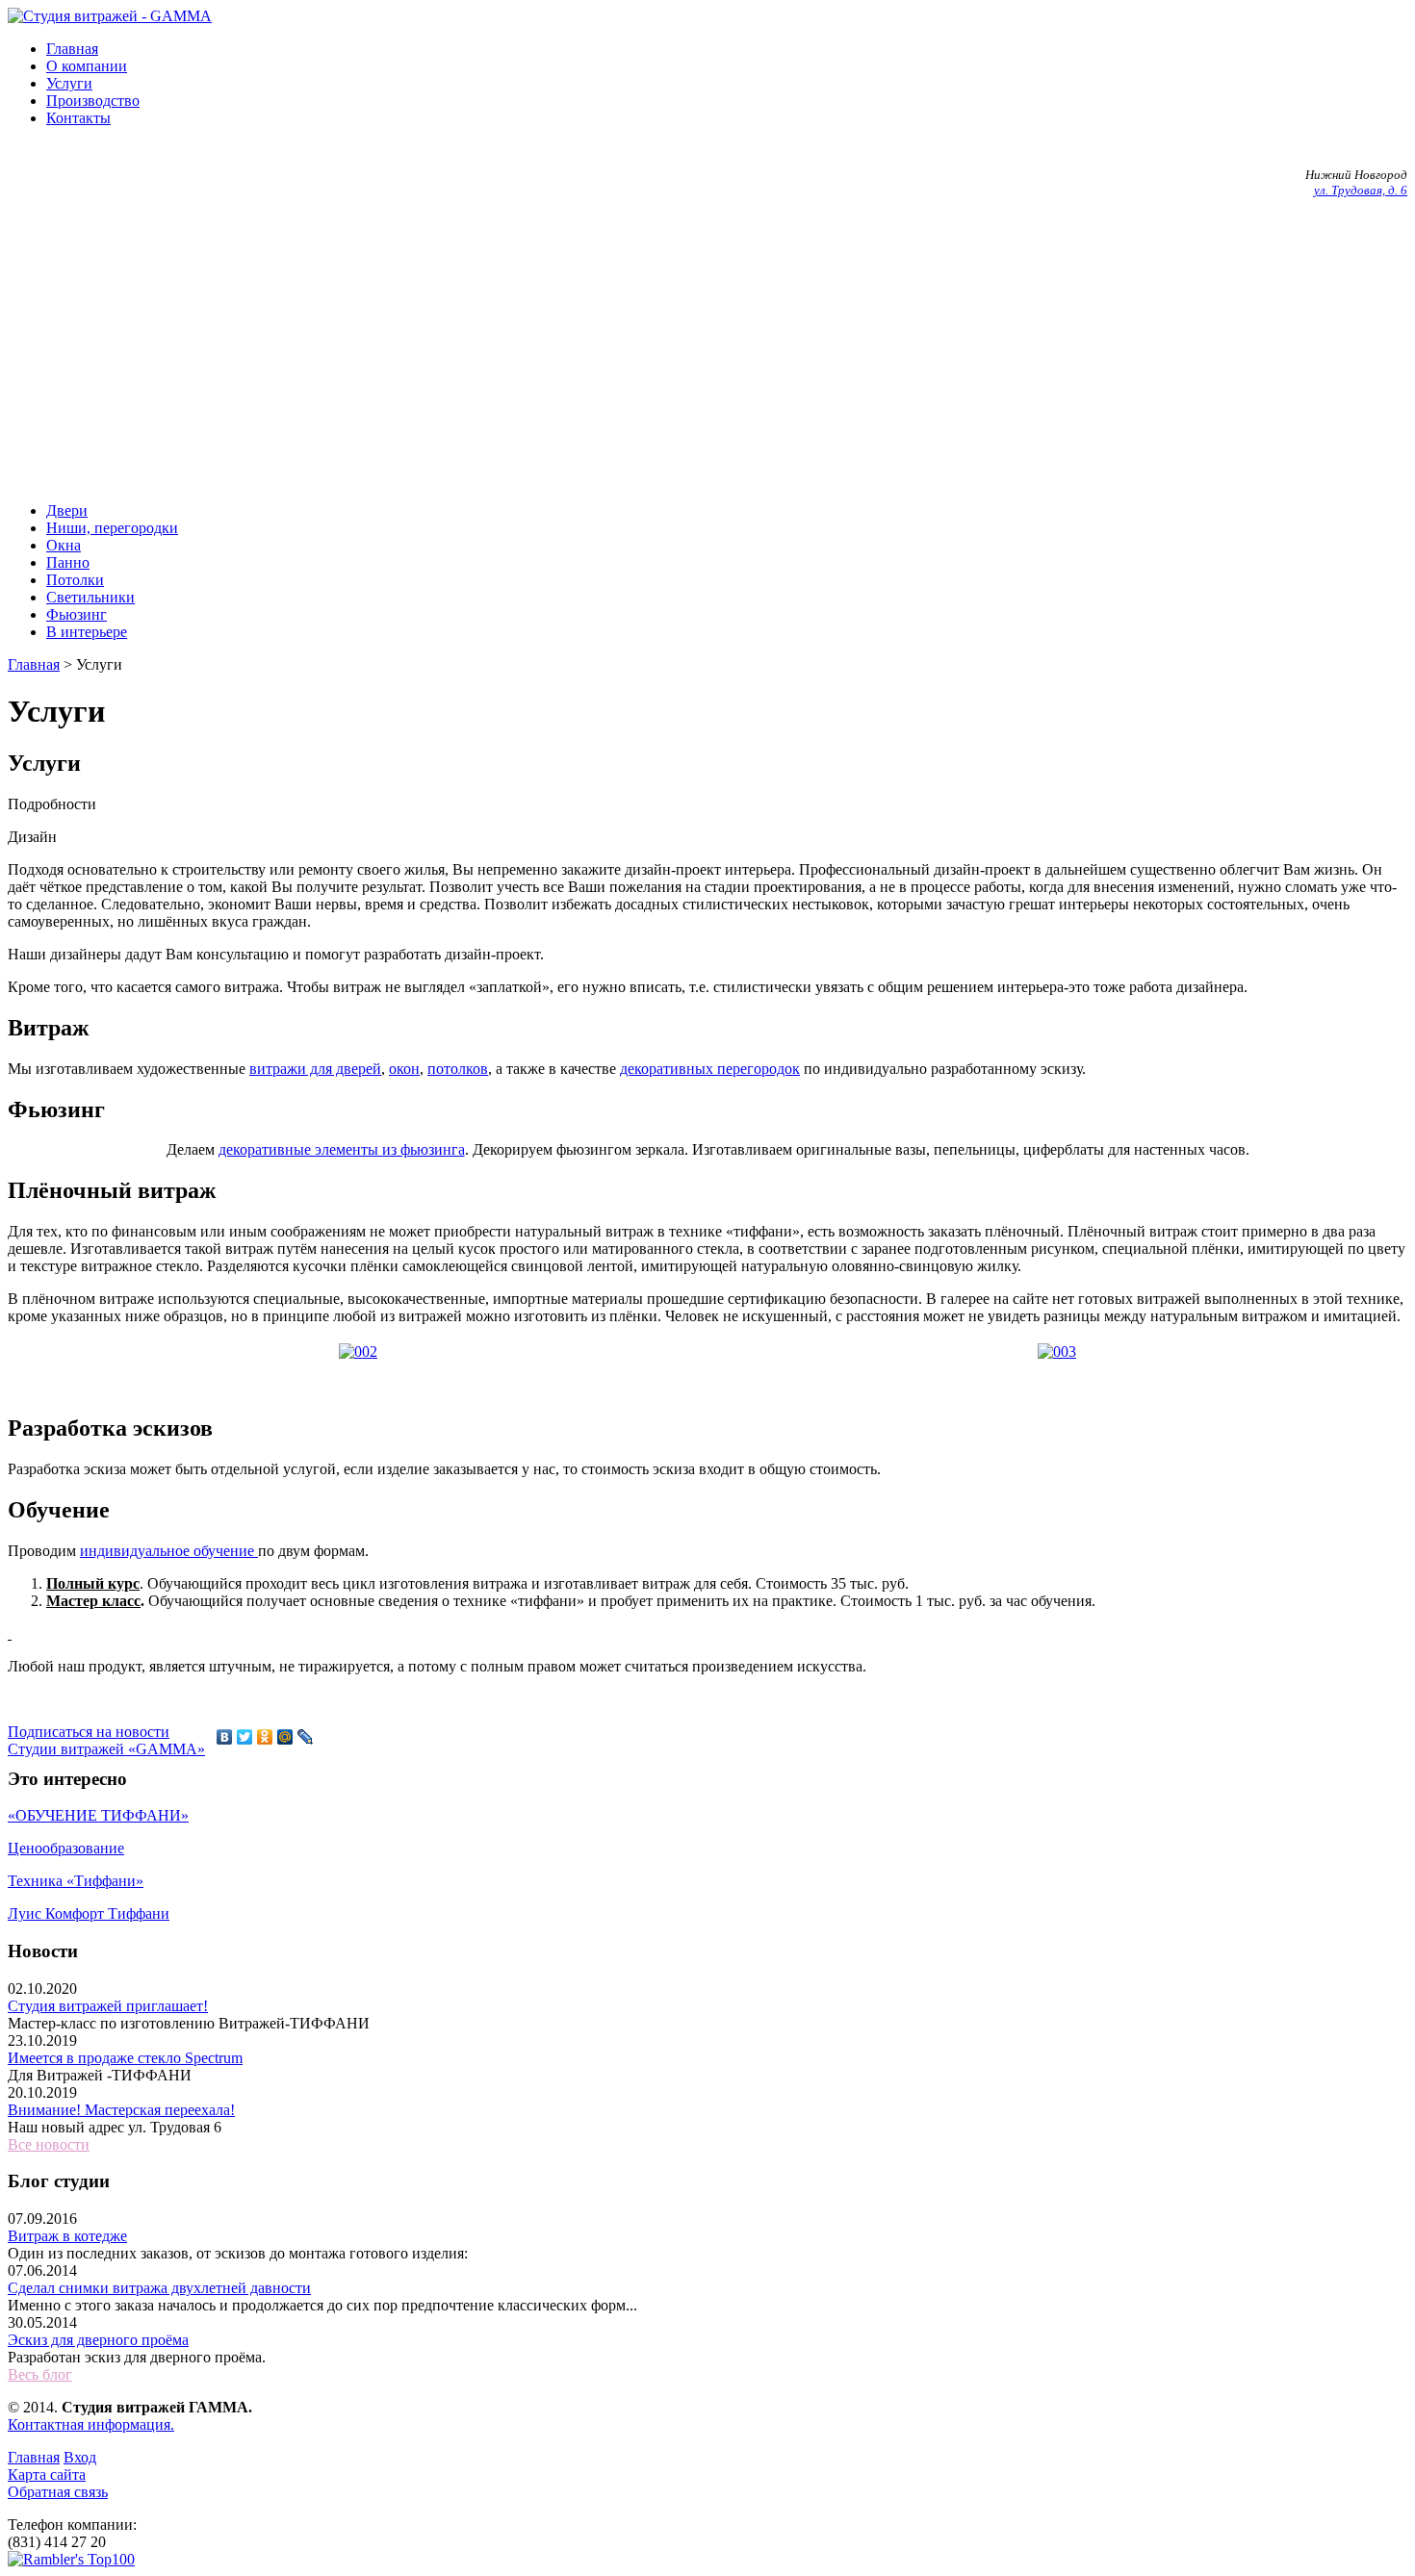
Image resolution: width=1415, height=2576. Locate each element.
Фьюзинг (77, 614)
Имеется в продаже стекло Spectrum (125, 2058)
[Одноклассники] (265, 1737)
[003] (1057, 1352)
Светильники (90, 597)
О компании (87, 66)
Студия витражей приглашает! (108, 2006)
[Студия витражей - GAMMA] (110, 16)
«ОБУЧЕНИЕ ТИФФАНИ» (98, 1815)
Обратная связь (58, 2492)
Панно (68, 562)
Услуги (69, 83)
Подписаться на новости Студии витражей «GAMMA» (106, 1740)
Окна (64, 545)
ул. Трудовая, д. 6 (1361, 190)
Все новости (49, 2144)
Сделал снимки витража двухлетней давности (159, 2288)
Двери (67, 510)
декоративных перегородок (710, 1069)
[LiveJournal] (306, 1737)
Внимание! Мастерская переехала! (121, 2110)
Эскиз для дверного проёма (98, 2340)
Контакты (78, 118)
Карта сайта (47, 2474)
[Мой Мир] (285, 1737)
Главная (72, 49)
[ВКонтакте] (225, 1737)
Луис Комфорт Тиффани (89, 1913)
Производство (93, 101)
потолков (458, 1069)
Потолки (75, 580)
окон (404, 1069)
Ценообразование (66, 1848)
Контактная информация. (91, 2424)
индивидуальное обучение (169, 1551)
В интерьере (87, 632)
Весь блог (40, 2374)
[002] (358, 1352)
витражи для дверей (315, 1069)
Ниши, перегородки (112, 528)
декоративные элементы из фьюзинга (342, 1149)
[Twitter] (245, 1737)
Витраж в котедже (67, 2236)
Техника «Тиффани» (76, 1881)
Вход (80, 2457)
